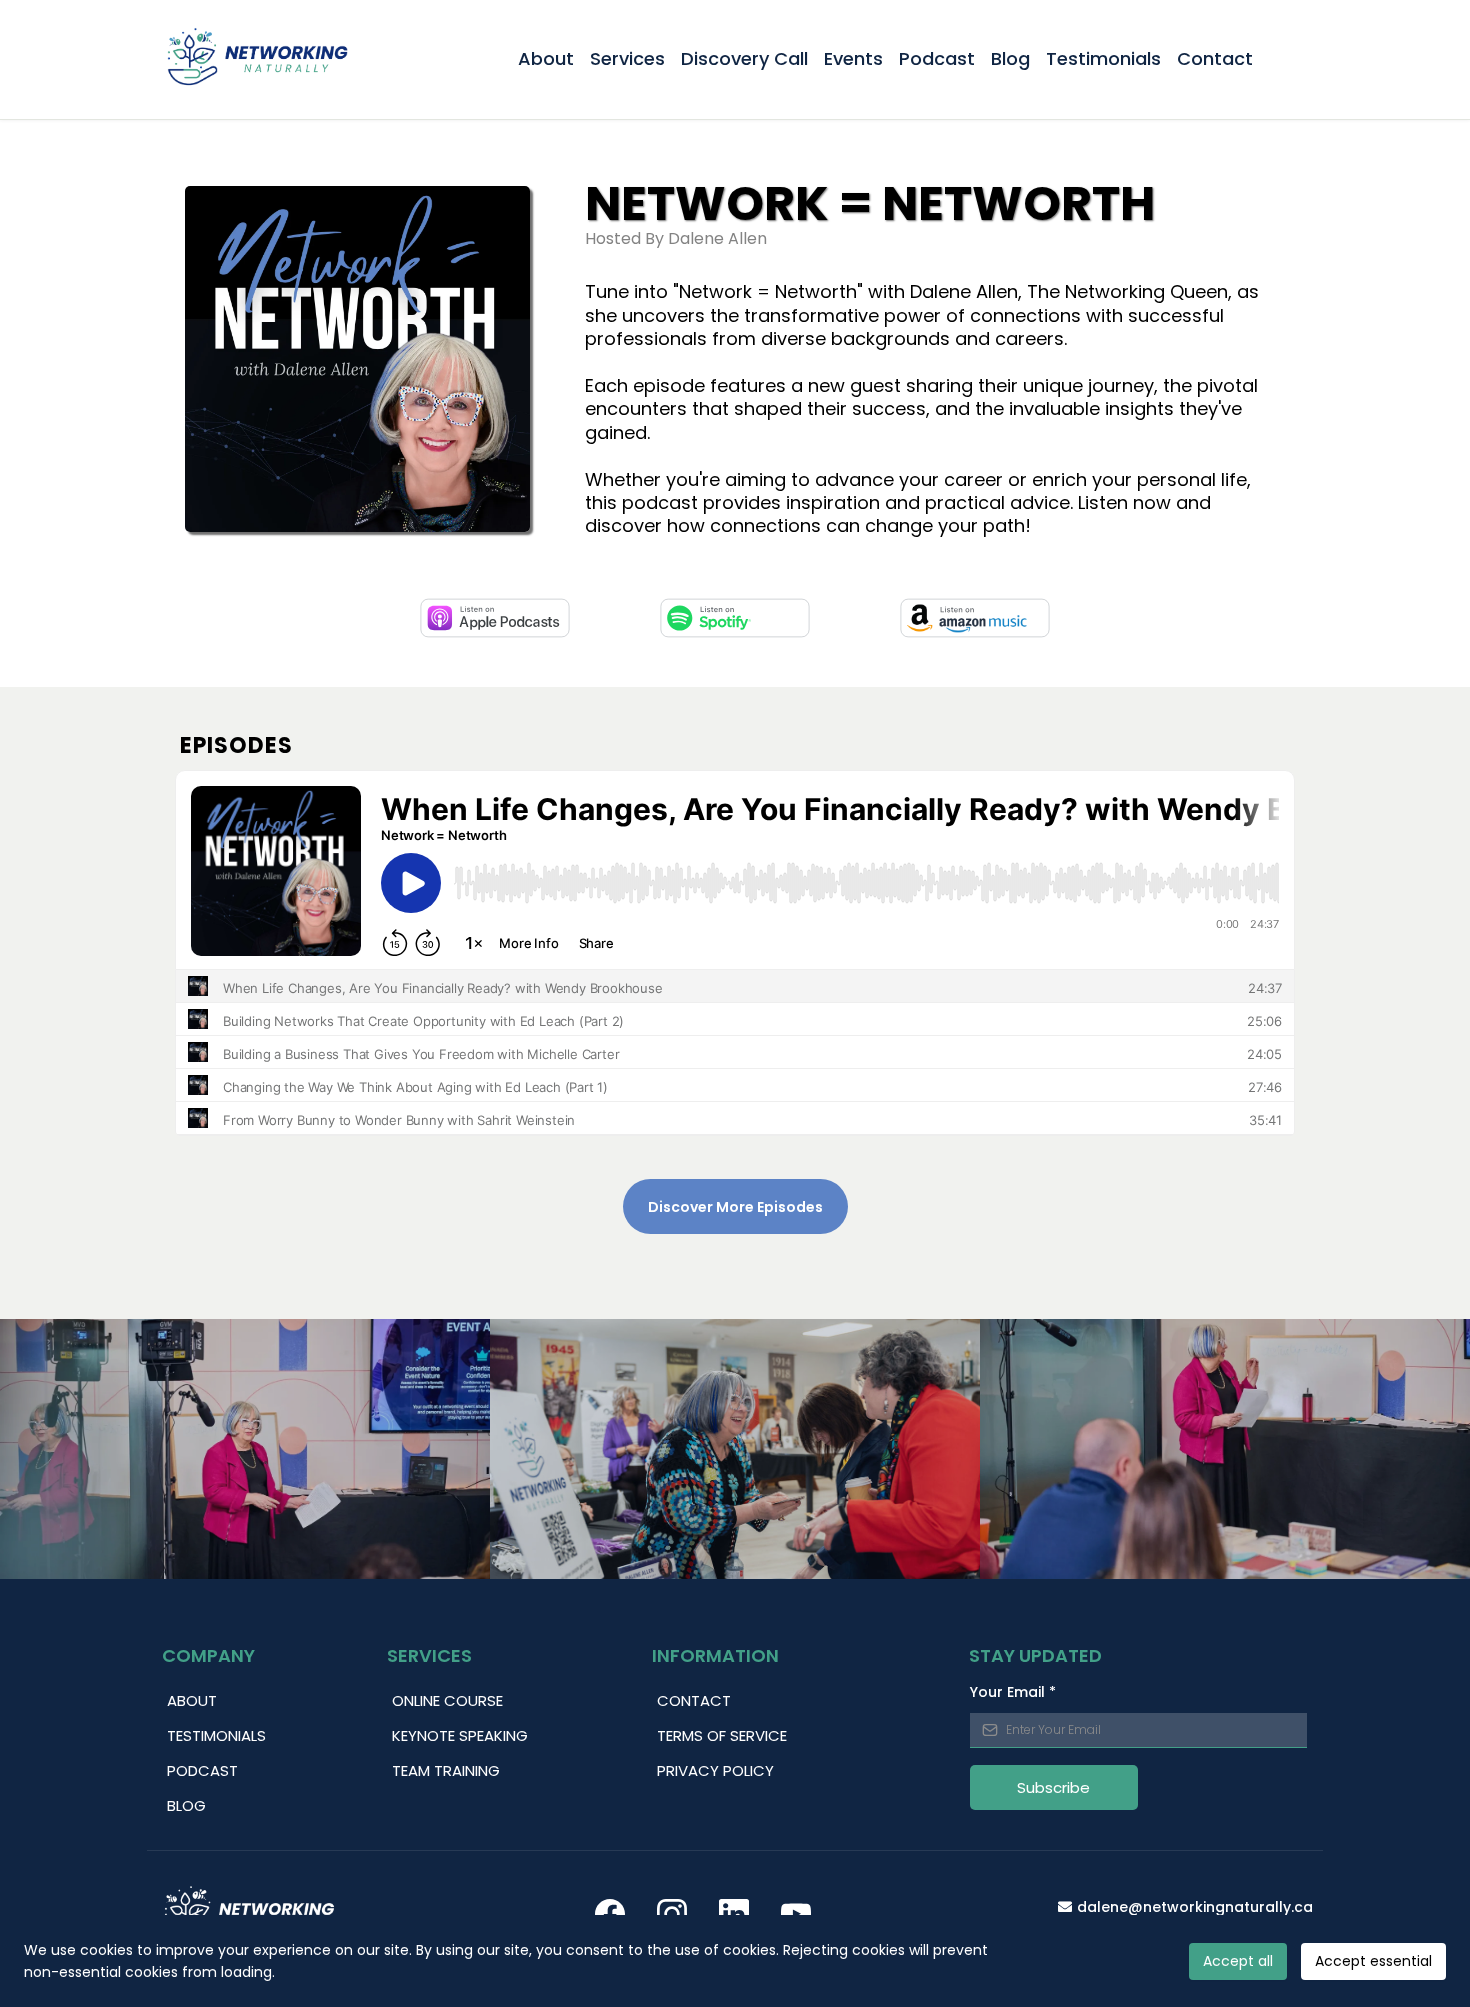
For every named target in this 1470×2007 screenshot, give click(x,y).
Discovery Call (744, 58)
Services (627, 58)
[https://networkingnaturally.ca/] (257, 59)
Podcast (937, 58)
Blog (1010, 58)
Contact (1215, 58)
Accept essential (1373, 1961)
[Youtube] (796, 1914)
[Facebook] (610, 1914)
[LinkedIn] (734, 1914)
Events (853, 58)
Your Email (1013, 1692)
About (546, 58)
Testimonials (1103, 58)
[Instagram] (672, 1914)
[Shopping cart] (1295, 59)
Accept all (1238, 1961)
